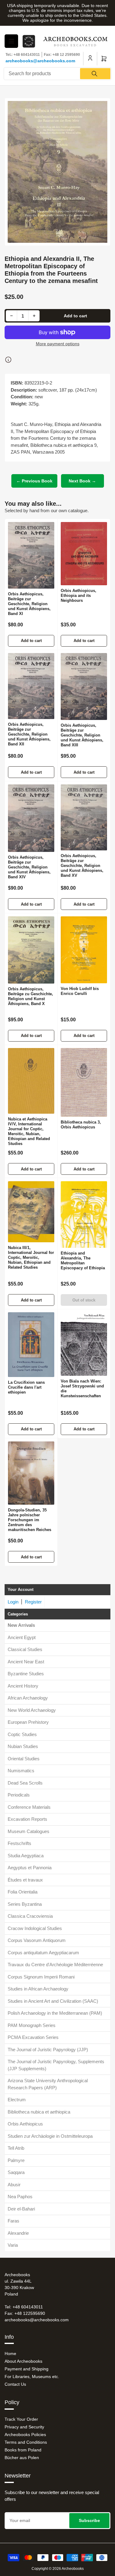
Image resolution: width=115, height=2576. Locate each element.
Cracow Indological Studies (35, 1928)
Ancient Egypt (22, 1637)
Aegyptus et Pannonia (30, 1868)
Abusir (14, 2185)
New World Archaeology (32, 1710)
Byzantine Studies (26, 1674)
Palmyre (16, 2160)
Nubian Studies (23, 1746)
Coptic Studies (22, 1734)
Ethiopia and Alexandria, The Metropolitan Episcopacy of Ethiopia (83, 1261)
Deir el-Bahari (21, 2209)
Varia (13, 2245)
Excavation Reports (27, 1819)
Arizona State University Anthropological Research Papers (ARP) (48, 2084)
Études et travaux (25, 1880)
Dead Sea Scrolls (25, 1783)
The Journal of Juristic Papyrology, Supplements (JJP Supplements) (56, 2065)
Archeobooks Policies (25, 2435)
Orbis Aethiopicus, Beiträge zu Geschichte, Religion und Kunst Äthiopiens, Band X (31, 996)
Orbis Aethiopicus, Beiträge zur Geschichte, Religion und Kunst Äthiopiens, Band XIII (82, 735)
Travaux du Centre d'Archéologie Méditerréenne (55, 1965)
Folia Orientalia (23, 1892)
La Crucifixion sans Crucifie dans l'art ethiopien (26, 1387)
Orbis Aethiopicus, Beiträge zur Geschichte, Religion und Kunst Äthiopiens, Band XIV (29, 867)
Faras (13, 2221)
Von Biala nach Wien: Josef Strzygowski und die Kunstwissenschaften (82, 1389)
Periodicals (19, 1795)
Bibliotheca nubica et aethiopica (39, 2112)
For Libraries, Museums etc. (32, 2377)
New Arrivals (21, 1625)
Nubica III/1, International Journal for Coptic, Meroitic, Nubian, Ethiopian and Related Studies (31, 1257)
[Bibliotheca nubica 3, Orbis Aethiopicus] (84, 1083)
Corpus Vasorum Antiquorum (37, 1940)
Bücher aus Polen (22, 2458)
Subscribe (89, 2520)
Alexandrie (18, 2233)
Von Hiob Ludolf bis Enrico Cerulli (80, 991)
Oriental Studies (24, 1759)
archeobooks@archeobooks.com (40, 61)
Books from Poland (23, 2450)
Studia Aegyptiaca (26, 1856)
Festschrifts (19, 1843)
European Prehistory (28, 1722)
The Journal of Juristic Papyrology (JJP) (48, 2050)
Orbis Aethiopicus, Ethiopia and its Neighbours (79, 596)
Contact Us (15, 2384)
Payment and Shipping (27, 2369)
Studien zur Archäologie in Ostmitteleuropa (50, 2136)
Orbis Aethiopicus (25, 2124)
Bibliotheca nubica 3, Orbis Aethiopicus (81, 1125)
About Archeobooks (23, 2361)
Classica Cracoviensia (30, 1916)
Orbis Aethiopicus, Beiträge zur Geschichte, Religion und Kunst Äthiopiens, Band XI (29, 604)
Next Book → (82, 481)
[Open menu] (11, 41)
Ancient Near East (26, 1662)
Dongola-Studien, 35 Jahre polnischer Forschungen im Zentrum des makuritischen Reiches (30, 1520)
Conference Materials (29, 1807)
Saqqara (16, 2172)
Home (10, 2354)
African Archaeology (28, 1698)
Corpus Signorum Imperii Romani (41, 1977)
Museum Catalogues (29, 1831)
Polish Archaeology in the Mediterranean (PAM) (55, 2013)
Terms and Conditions (26, 2442)
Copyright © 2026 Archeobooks (58, 2569)
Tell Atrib (16, 2148)
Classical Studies (25, 1649)
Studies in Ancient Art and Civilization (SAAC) (53, 2001)
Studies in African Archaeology (38, 1989)
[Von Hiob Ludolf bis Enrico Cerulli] (84, 950)
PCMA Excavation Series (33, 2037)
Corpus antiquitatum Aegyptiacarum (43, 1953)
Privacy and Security (24, 2427)
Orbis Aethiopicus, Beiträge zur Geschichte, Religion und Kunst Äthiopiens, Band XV (82, 866)
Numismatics (21, 1771)
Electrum (17, 2100)
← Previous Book (34, 481)
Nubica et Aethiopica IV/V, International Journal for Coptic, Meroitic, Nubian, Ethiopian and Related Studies (29, 1131)
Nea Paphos (20, 2197)
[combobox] (57, 74)
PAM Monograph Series (32, 2025)
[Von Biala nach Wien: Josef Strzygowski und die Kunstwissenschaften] (84, 1344)
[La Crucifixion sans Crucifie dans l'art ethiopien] (31, 1345)
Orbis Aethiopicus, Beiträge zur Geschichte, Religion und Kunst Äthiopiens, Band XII (29, 734)
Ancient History (23, 1686)
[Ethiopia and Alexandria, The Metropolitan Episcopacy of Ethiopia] (84, 1215)
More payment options (58, 344)
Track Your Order (21, 2419)
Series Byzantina (25, 1904)
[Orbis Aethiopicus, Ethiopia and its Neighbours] (84, 554)
